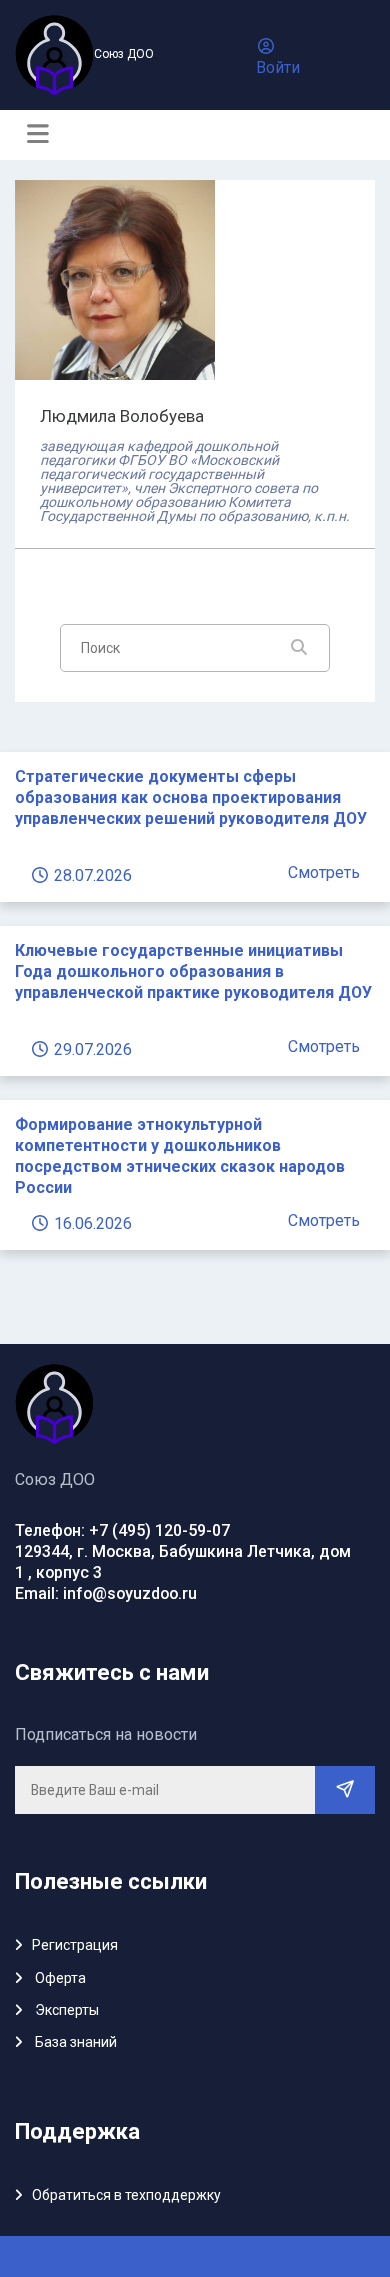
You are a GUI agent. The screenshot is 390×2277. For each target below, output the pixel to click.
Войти (278, 67)
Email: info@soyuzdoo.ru (106, 1593)
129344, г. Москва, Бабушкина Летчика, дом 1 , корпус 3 (183, 1562)
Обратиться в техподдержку (126, 2195)
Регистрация (75, 1945)
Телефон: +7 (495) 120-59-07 (122, 1530)
